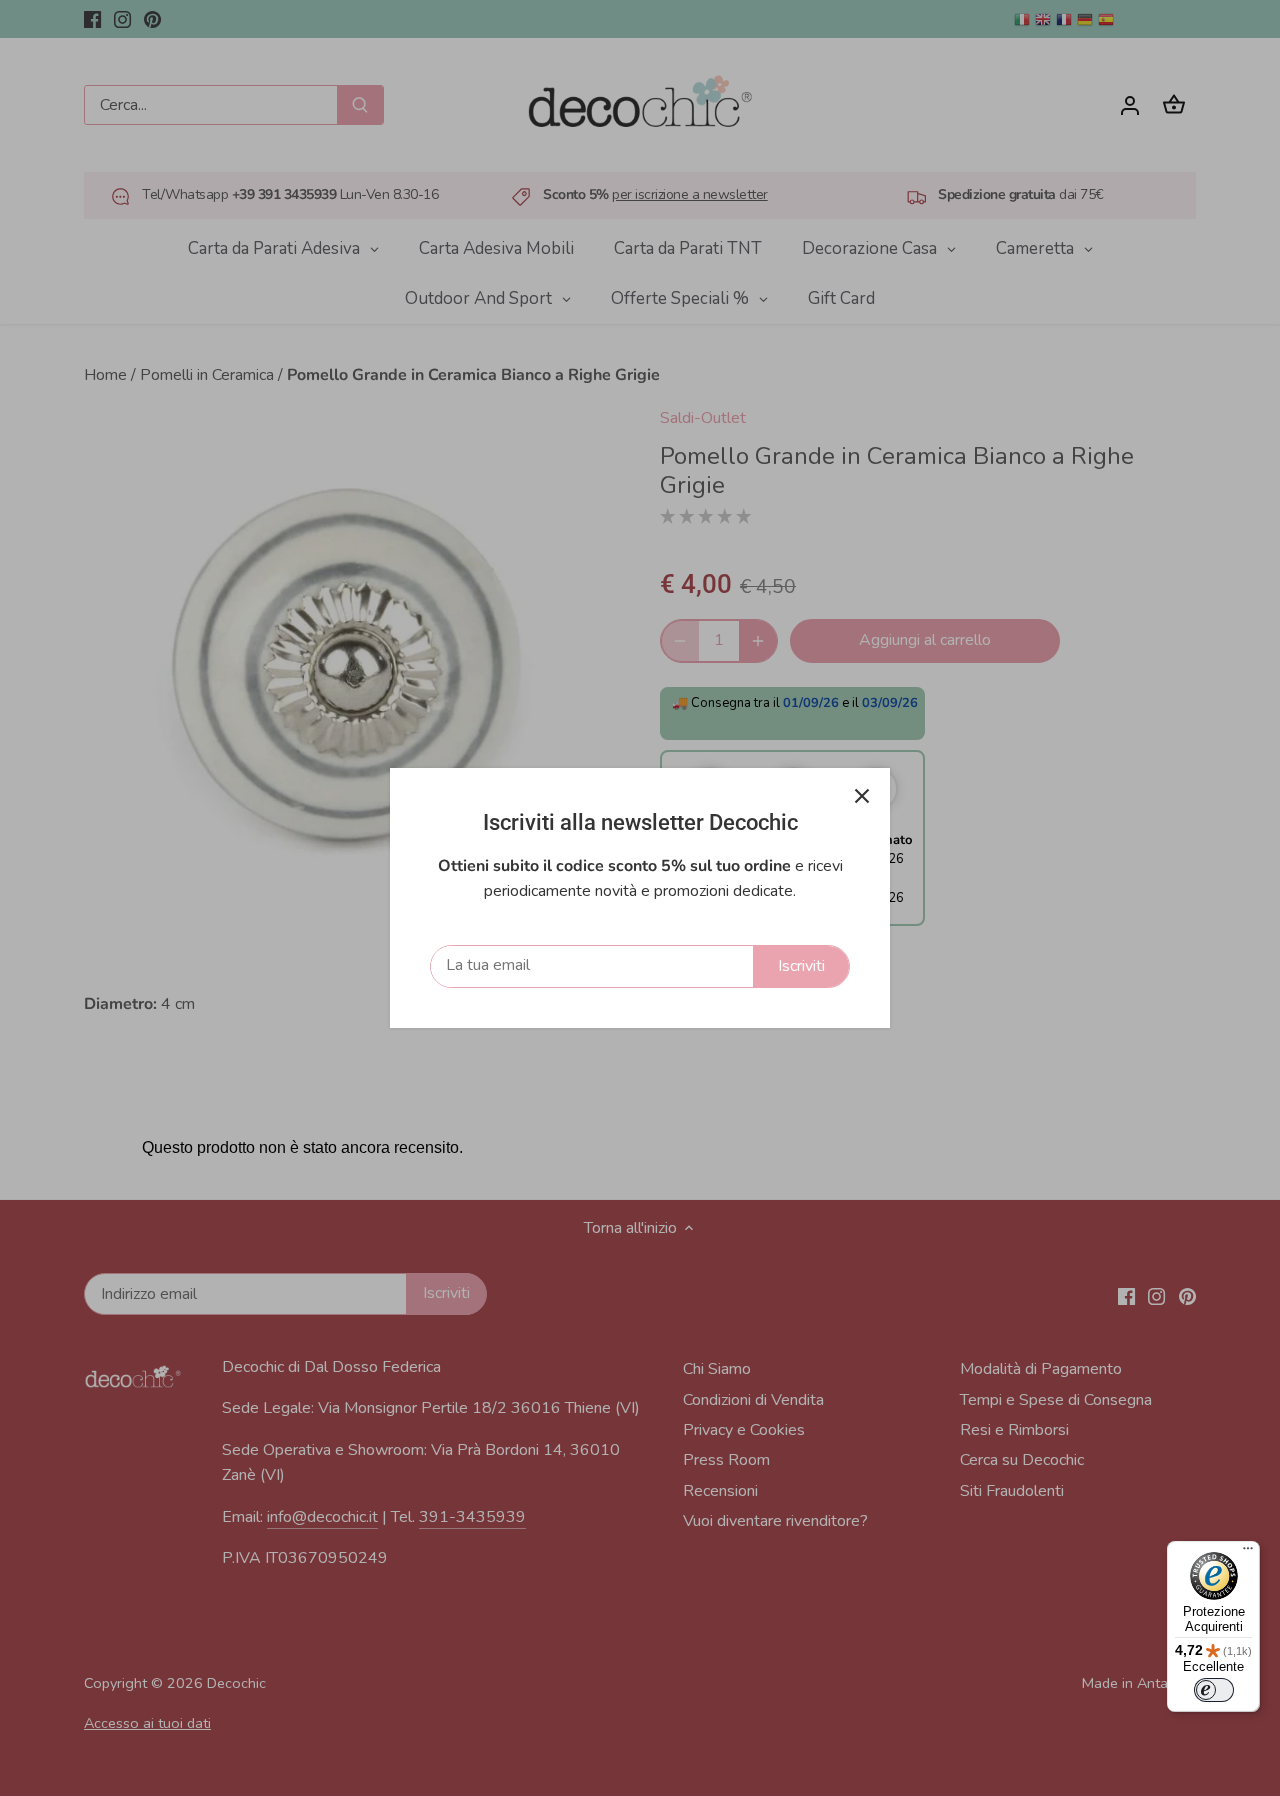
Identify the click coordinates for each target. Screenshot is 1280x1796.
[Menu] (1248, 1553)
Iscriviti (801, 966)
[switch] (1214, 1690)
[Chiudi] (862, 796)
